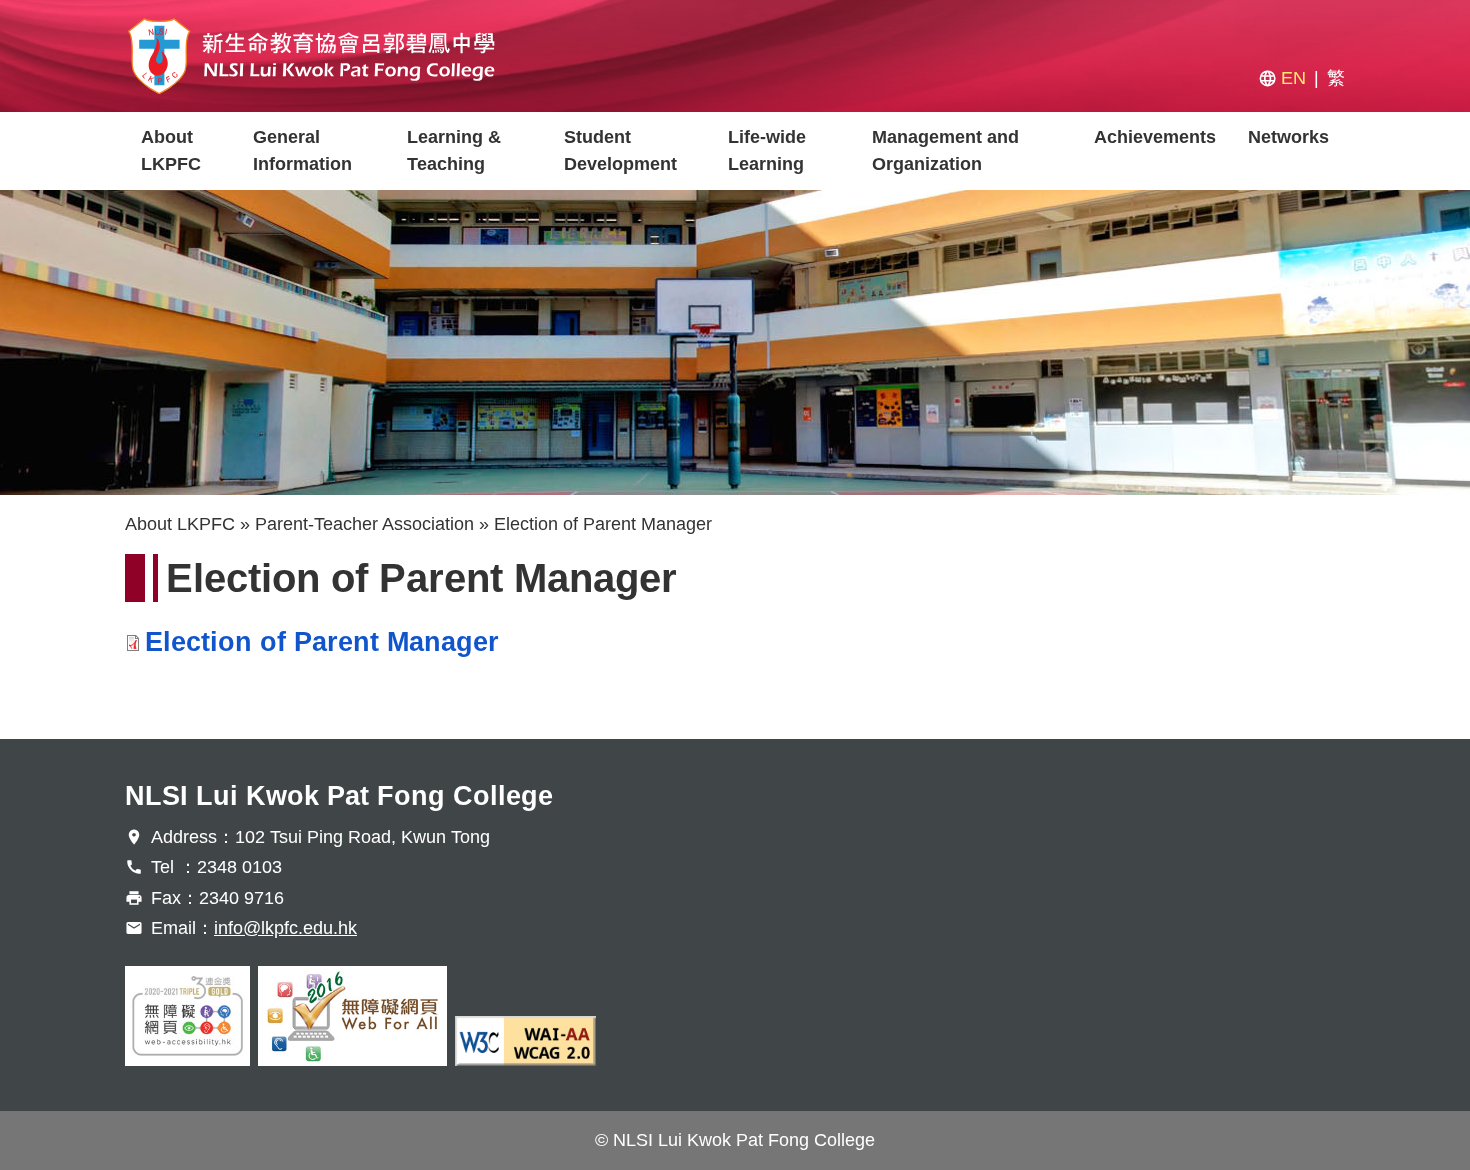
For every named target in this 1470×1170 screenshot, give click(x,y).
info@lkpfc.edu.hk (285, 928)
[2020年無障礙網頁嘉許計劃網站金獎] (187, 1016)
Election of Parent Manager (322, 642)
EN (1293, 78)
